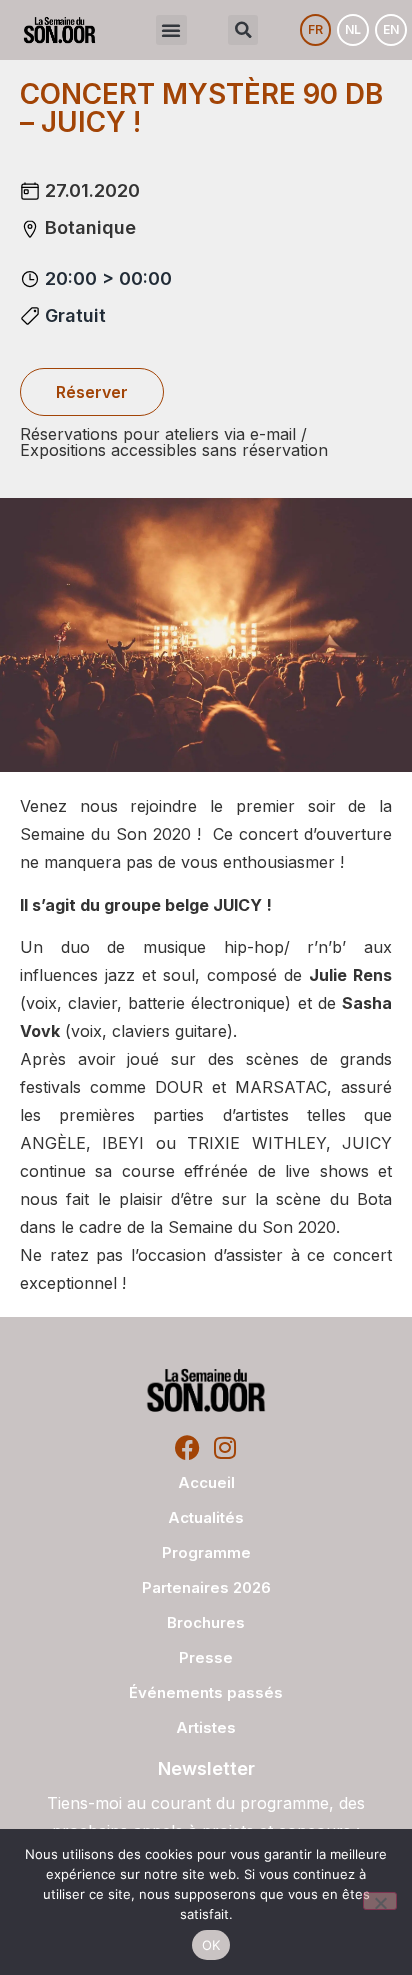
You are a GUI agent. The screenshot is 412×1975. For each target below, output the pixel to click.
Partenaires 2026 (206, 1587)
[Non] (380, 1901)
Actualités (206, 1517)
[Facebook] (187, 1447)
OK (211, 1945)
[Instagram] (224, 1447)
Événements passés (206, 1692)
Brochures (206, 1622)
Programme (206, 1552)
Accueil (206, 1482)
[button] (171, 30)
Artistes (206, 1727)
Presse (206, 1657)
